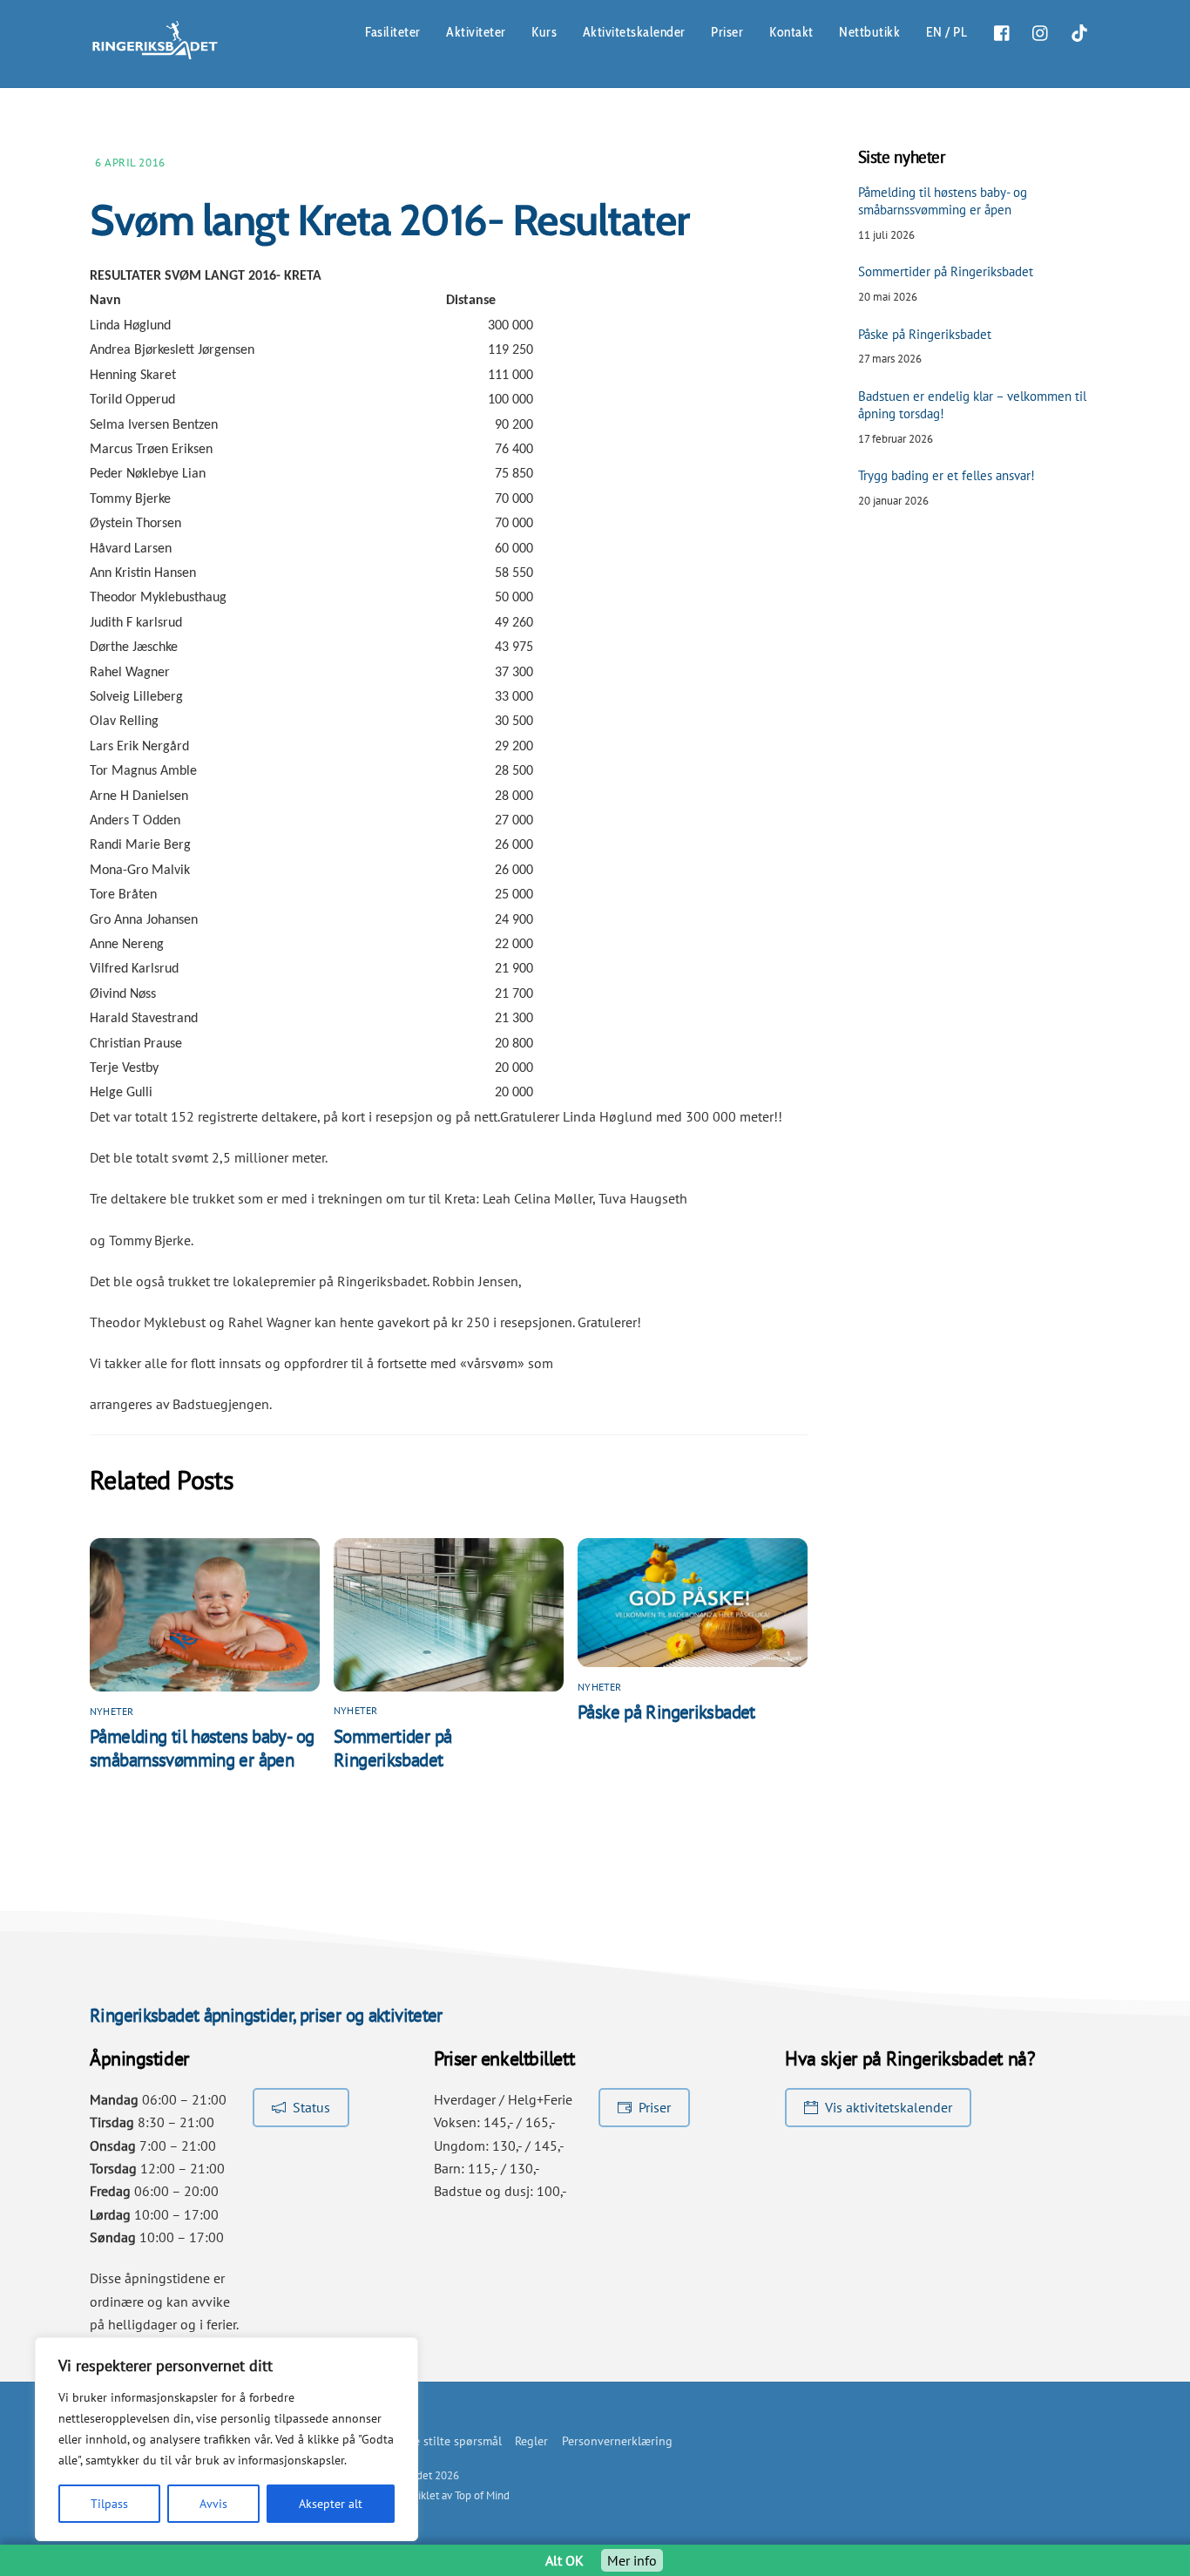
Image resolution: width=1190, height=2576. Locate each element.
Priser (727, 32)
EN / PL (947, 32)
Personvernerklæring (617, 2440)
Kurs (544, 32)
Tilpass (109, 2504)
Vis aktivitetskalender (889, 2107)
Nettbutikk (869, 32)
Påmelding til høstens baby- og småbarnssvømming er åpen (202, 1748)
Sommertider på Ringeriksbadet (392, 1748)
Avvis (213, 2504)
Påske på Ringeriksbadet (666, 1712)
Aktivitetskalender (634, 32)
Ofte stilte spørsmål (450, 2440)
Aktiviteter (476, 32)
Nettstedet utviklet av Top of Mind (430, 2495)
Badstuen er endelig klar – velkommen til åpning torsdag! (972, 405)
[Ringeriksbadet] (155, 54)
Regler (531, 2440)
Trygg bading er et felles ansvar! (947, 475)
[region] (227, 2439)
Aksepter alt (331, 2504)
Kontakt (791, 32)
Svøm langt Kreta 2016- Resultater (389, 220)
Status (311, 2107)
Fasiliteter (393, 32)
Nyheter (112, 1711)
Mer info (632, 2560)
